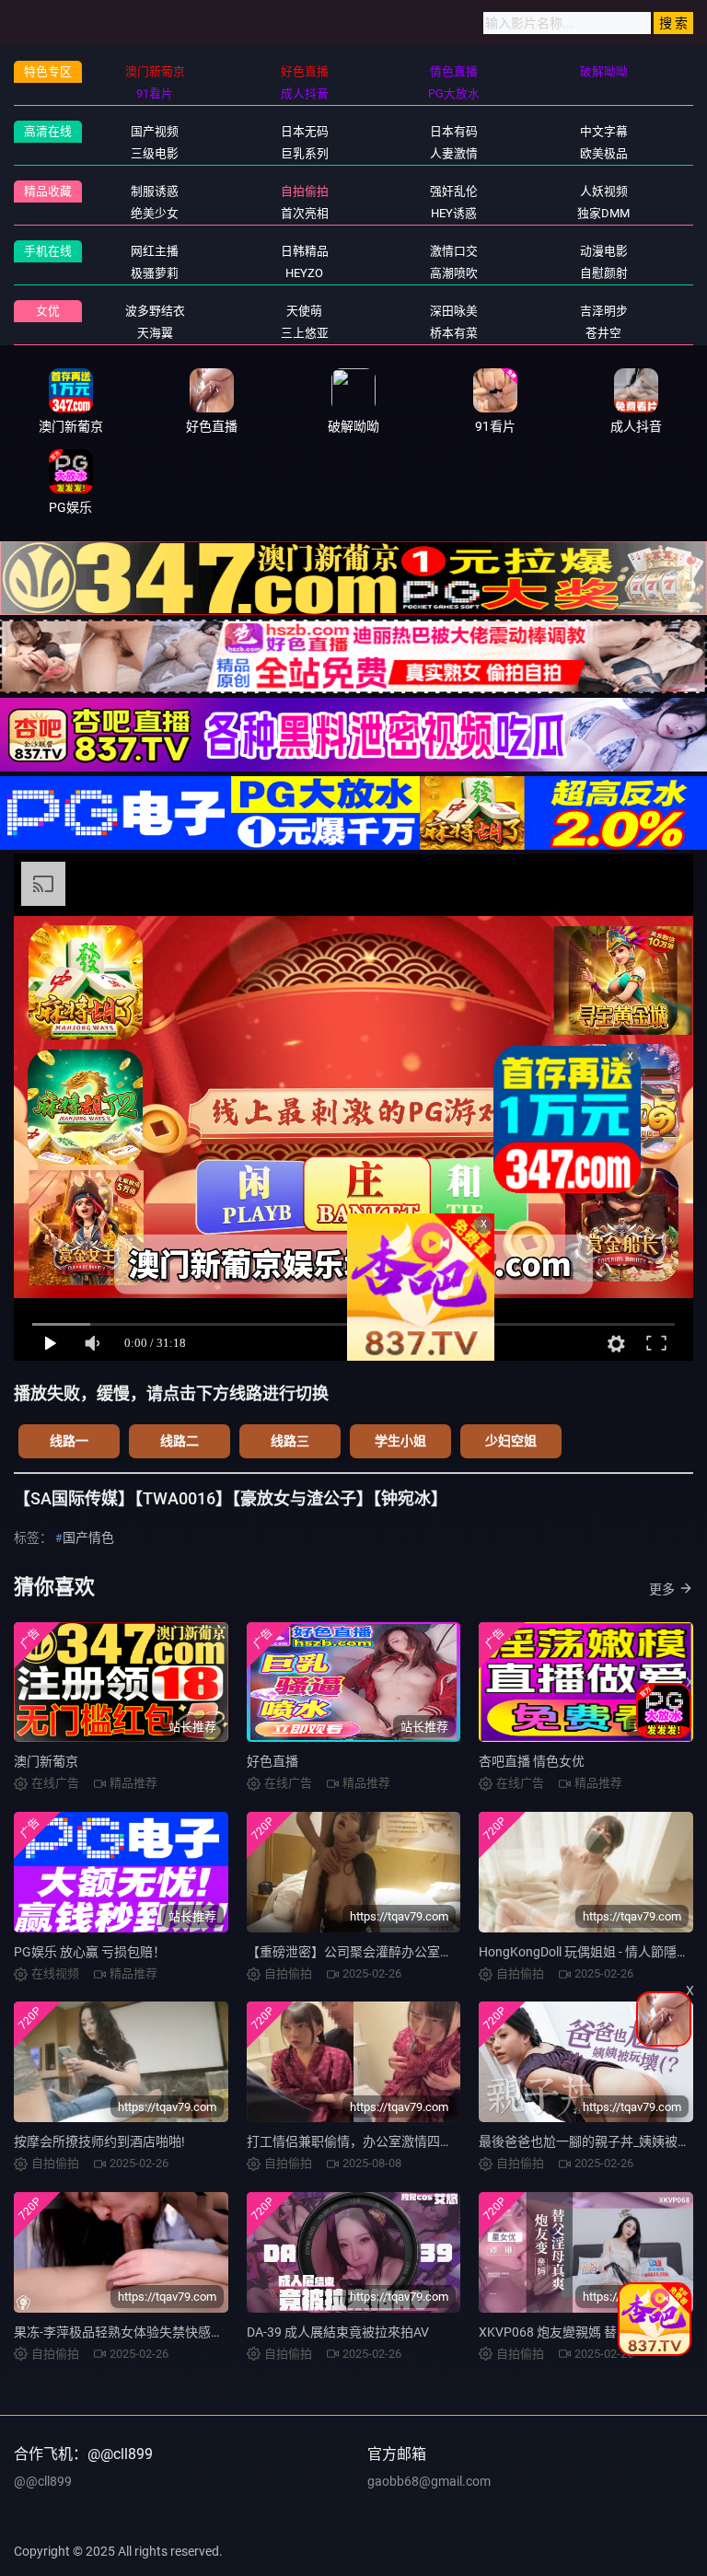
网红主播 (155, 251)
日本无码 (305, 131)
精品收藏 (48, 191)
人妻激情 (454, 153)
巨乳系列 (305, 153)
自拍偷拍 (305, 191)
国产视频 (155, 131)
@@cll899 (43, 2481)
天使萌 (304, 311)
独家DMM (603, 213)
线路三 (290, 1441)
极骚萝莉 (155, 273)
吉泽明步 (604, 311)
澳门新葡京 (46, 1761)
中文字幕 (604, 131)
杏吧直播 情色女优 (532, 1761)
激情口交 (454, 251)
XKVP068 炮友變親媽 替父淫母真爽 (580, 2332)
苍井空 (603, 333)
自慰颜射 (604, 273)
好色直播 (272, 1761)
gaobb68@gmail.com (429, 2481)
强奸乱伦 (454, 191)
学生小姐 (400, 1441)
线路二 (180, 1441)
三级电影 (155, 153)
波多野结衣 (155, 311)
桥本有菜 (454, 333)
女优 (48, 311)
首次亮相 (305, 213)
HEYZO (304, 273)
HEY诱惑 (454, 213)
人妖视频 (604, 191)
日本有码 (454, 131)
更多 (662, 1589)
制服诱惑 (155, 191)
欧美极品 (604, 153)
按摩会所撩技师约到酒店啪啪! (99, 2141)
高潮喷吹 (454, 273)
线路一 (69, 1441)
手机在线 (48, 251)
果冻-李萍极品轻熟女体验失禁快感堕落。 (132, 2332)
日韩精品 (305, 251)
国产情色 (88, 1537)
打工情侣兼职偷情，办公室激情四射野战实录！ (382, 2141)
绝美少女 (155, 213)
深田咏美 (454, 311)
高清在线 (48, 131)
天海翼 (155, 333)
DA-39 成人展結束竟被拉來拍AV (338, 2332)
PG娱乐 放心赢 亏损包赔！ (90, 1952)
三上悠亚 (305, 333)
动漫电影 (604, 251)
